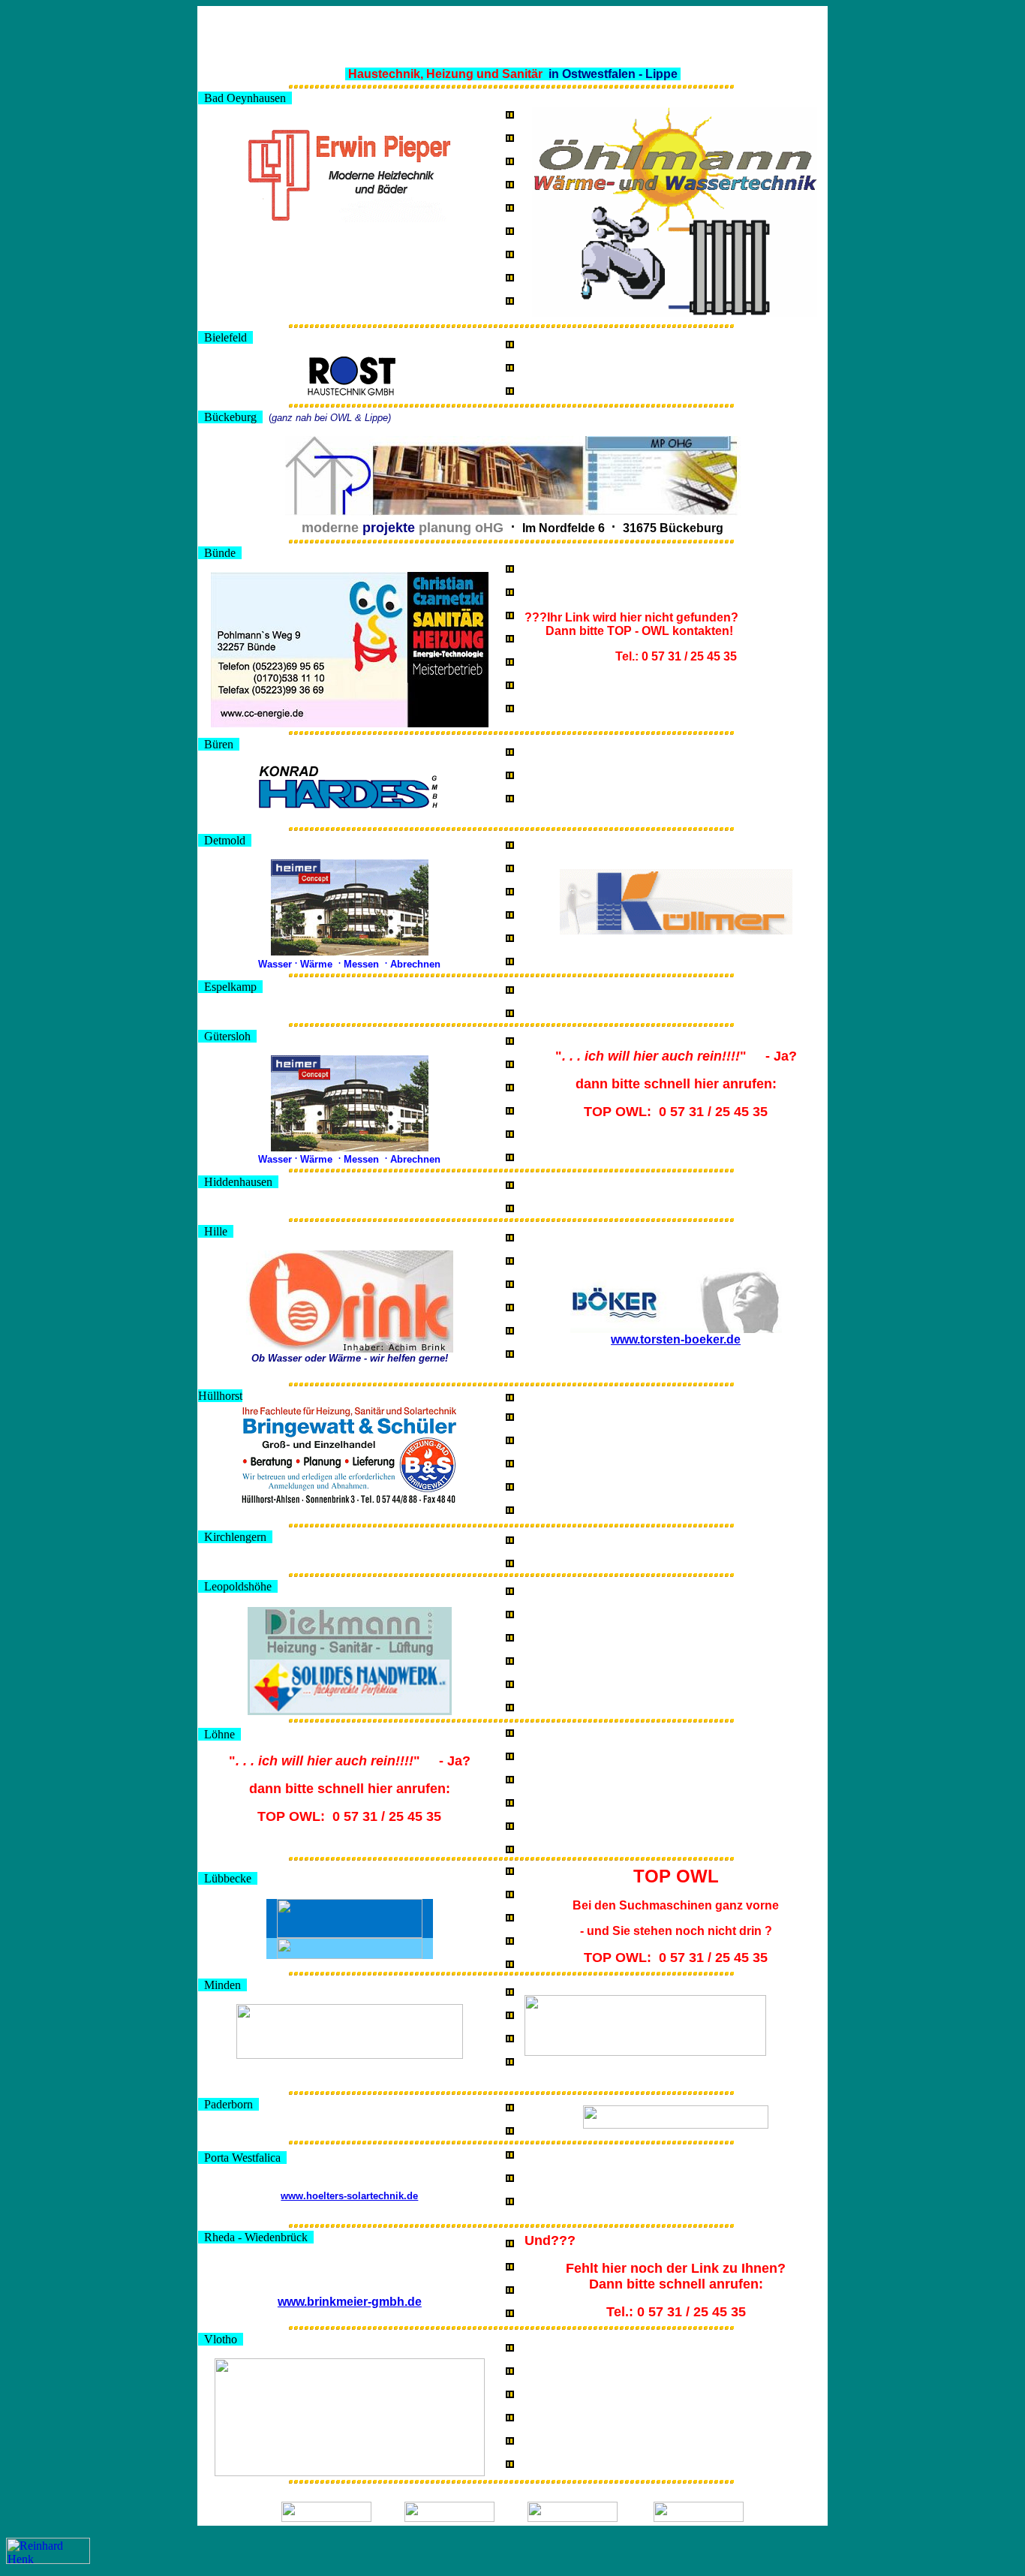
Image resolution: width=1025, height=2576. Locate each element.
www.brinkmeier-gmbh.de (350, 2302)
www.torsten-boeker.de (676, 1339)
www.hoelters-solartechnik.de (349, 2196)
